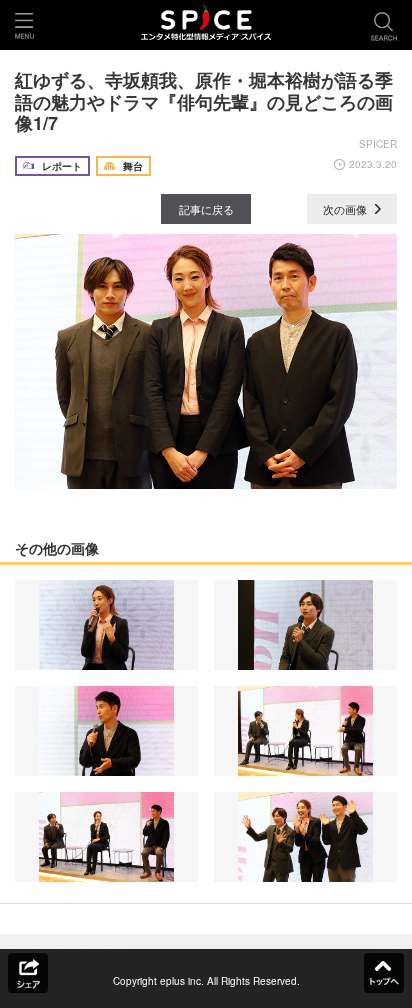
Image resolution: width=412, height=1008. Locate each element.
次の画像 (346, 209)
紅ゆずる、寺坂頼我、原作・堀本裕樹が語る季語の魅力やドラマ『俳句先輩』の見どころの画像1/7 (204, 101)
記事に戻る (206, 209)
